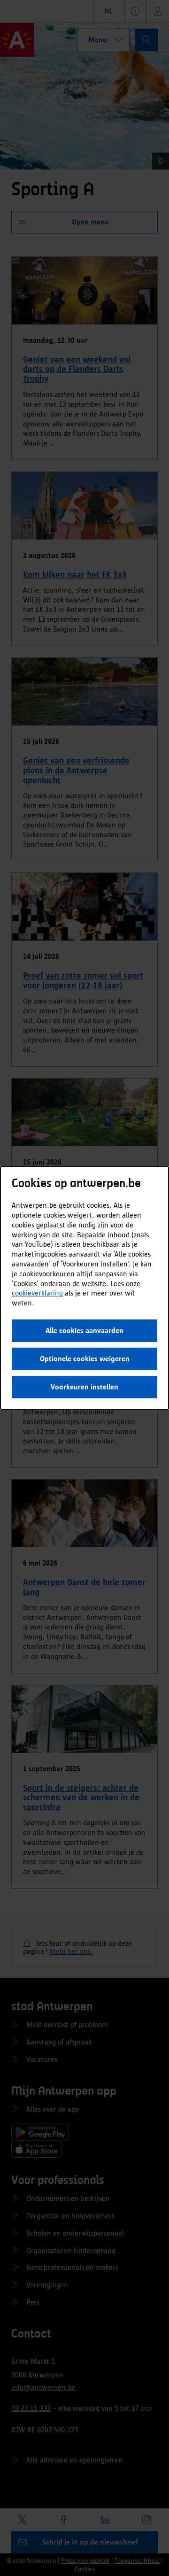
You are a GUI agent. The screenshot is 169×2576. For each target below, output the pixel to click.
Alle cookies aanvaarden (84, 1330)
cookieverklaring (37, 1293)
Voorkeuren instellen (84, 1387)
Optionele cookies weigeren (85, 1359)
